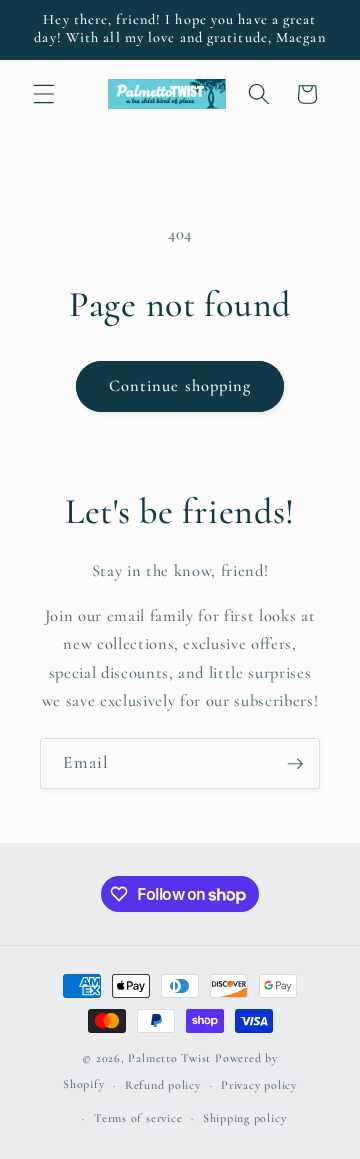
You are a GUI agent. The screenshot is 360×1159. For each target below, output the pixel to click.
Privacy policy (259, 1085)
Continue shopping (180, 386)
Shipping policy (245, 1118)
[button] (44, 94)
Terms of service (138, 1118)
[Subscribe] (295, 764)
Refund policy (163, 1085)
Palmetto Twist (169, 1058)
